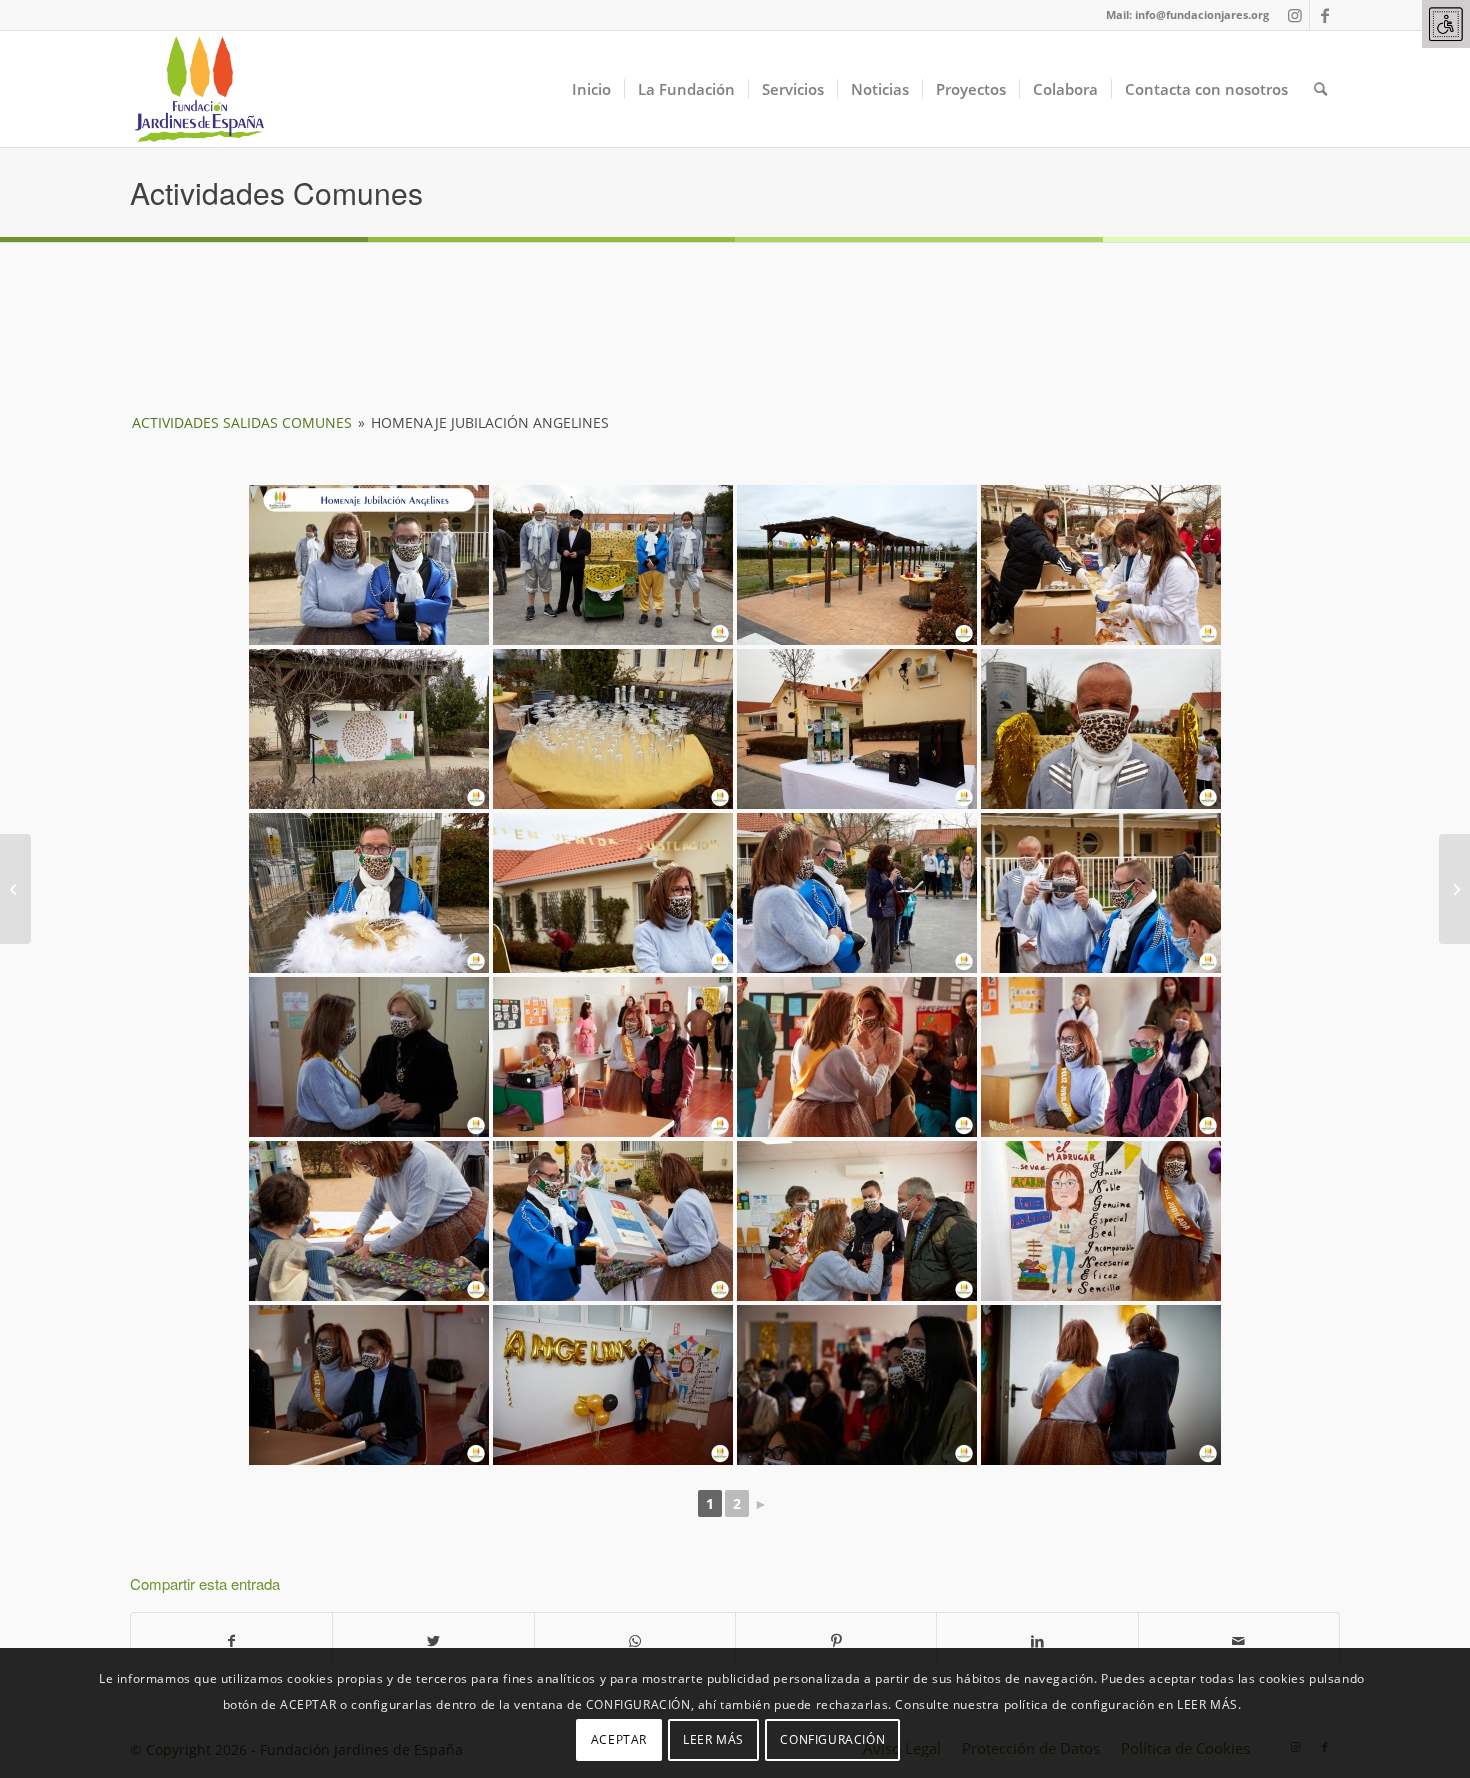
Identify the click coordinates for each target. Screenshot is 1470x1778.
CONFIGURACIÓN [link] (832, 1738)
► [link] (761, 1503)
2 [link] (737, 1503)
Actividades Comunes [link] (276, 192)
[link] (1446, 24)
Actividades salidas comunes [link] (242, 422)
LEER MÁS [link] (713, 1738)
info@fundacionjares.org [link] (1202, 14)
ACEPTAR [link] (619, 1738)
